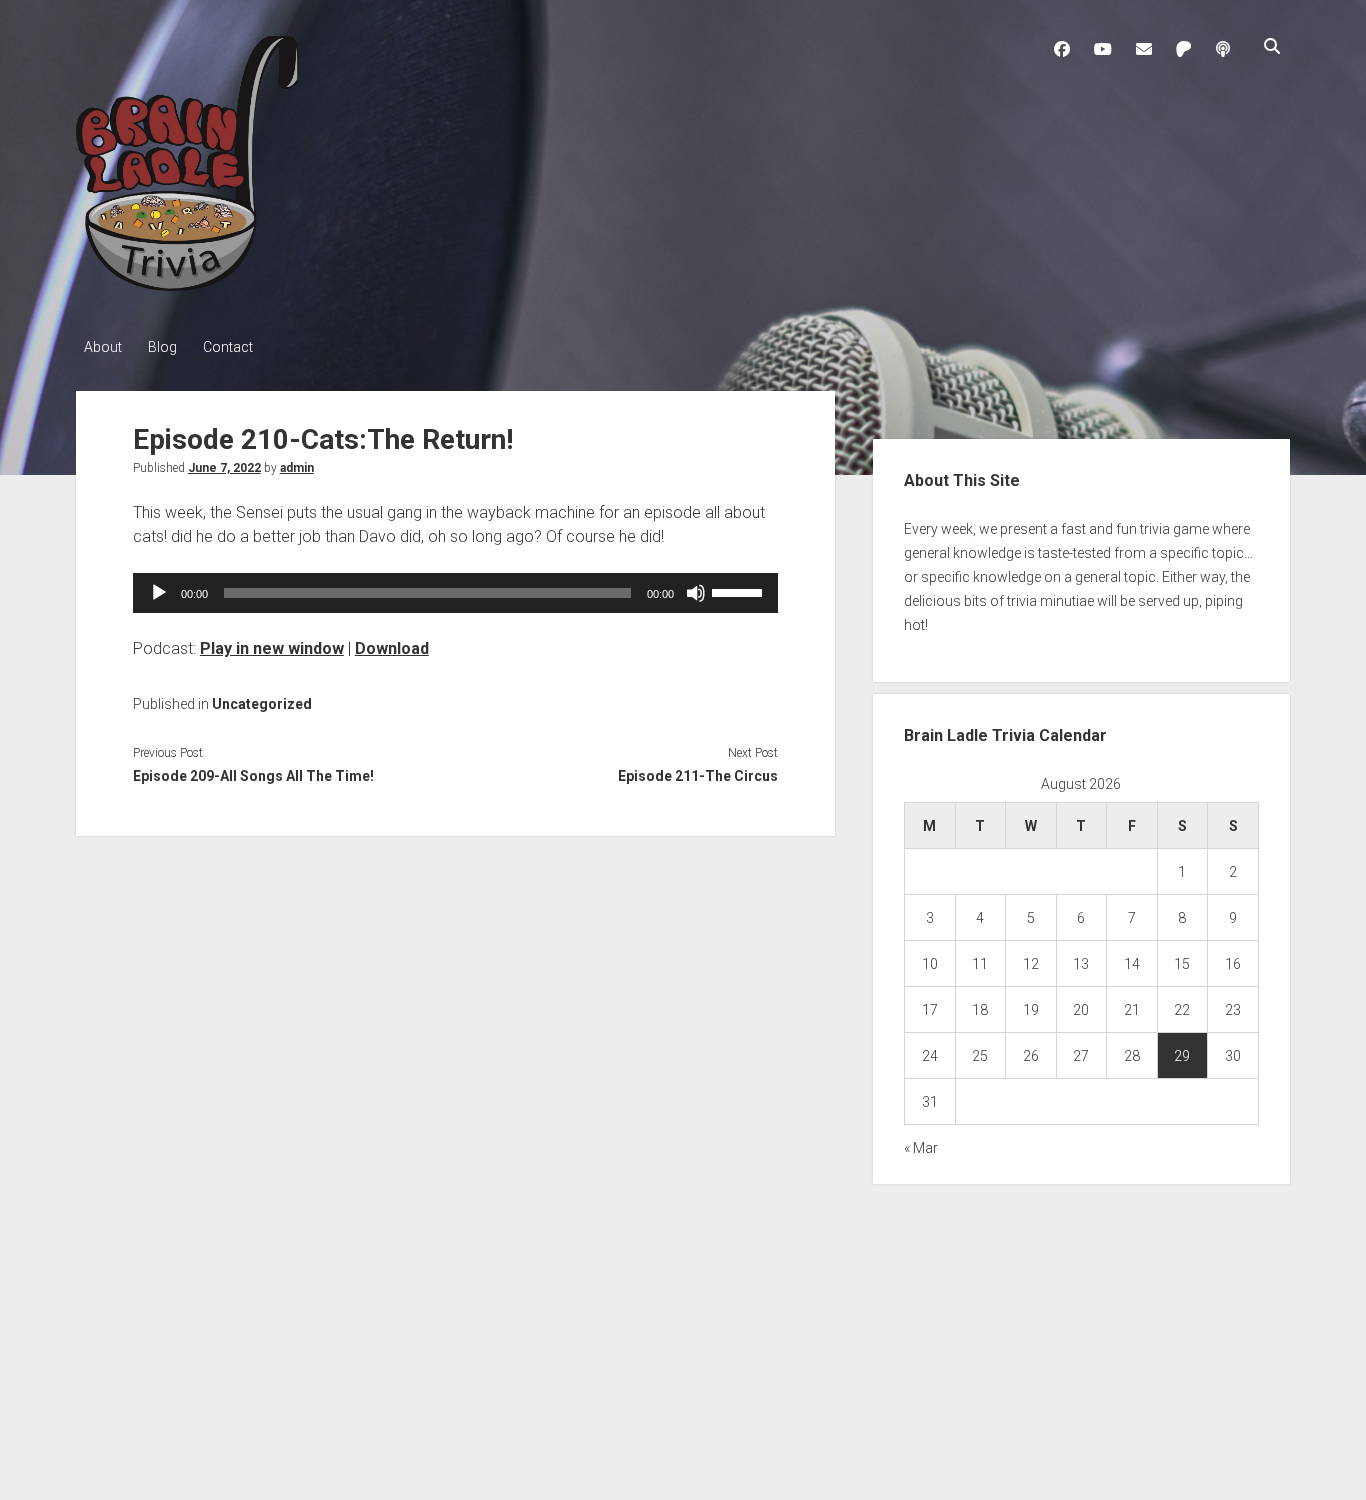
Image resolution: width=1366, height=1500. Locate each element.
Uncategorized (262, 704)
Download (392, 648)
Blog (162, 347)
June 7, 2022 (224, 468)
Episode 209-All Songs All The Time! (253, 776)
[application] (455, 593)
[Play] (159, 593)
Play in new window (272, 648)
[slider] (740, 591)
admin (297, 468)
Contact (228, 347)
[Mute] (696, 593)
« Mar (921, 1148)
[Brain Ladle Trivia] (187, 284)
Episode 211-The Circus (698, 776)
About (103, 347)
